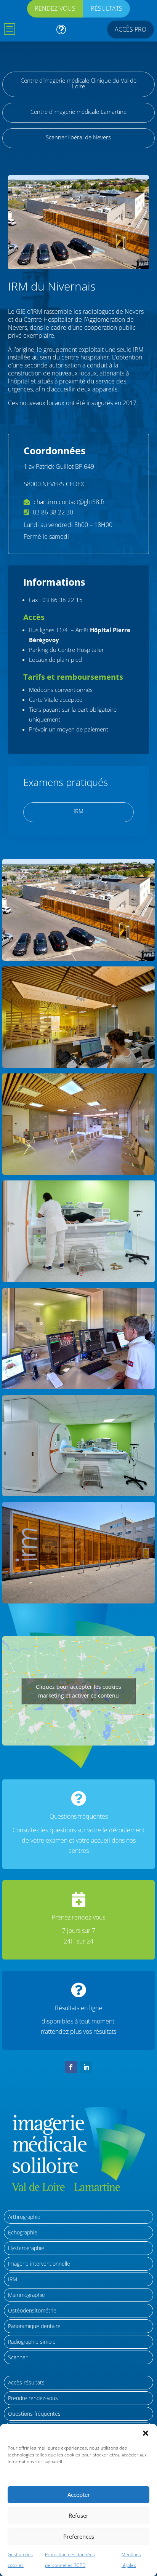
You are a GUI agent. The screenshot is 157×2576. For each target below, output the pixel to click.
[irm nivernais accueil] (78, 1172)
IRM (78, 811)
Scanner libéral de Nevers (78, 137)
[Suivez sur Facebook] (71, 2067)
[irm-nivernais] (78, 958)
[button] (146, 2433)
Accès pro (131, 29)
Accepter (79, 2495)
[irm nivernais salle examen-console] (78, 1387)
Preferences (79, 2536)
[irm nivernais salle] (78, 1494)
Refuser (78, 2515)
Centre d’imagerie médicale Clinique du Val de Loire (78, 83)
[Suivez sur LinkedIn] (86, 2067)
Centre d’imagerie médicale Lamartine (78, 112)
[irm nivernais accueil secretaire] (78, 1065)
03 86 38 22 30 (53, 512)
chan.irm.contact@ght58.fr (69, 502)
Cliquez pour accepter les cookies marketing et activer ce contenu (78, 1691)
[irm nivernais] (78, 1601)
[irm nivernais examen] (78, 1280)
